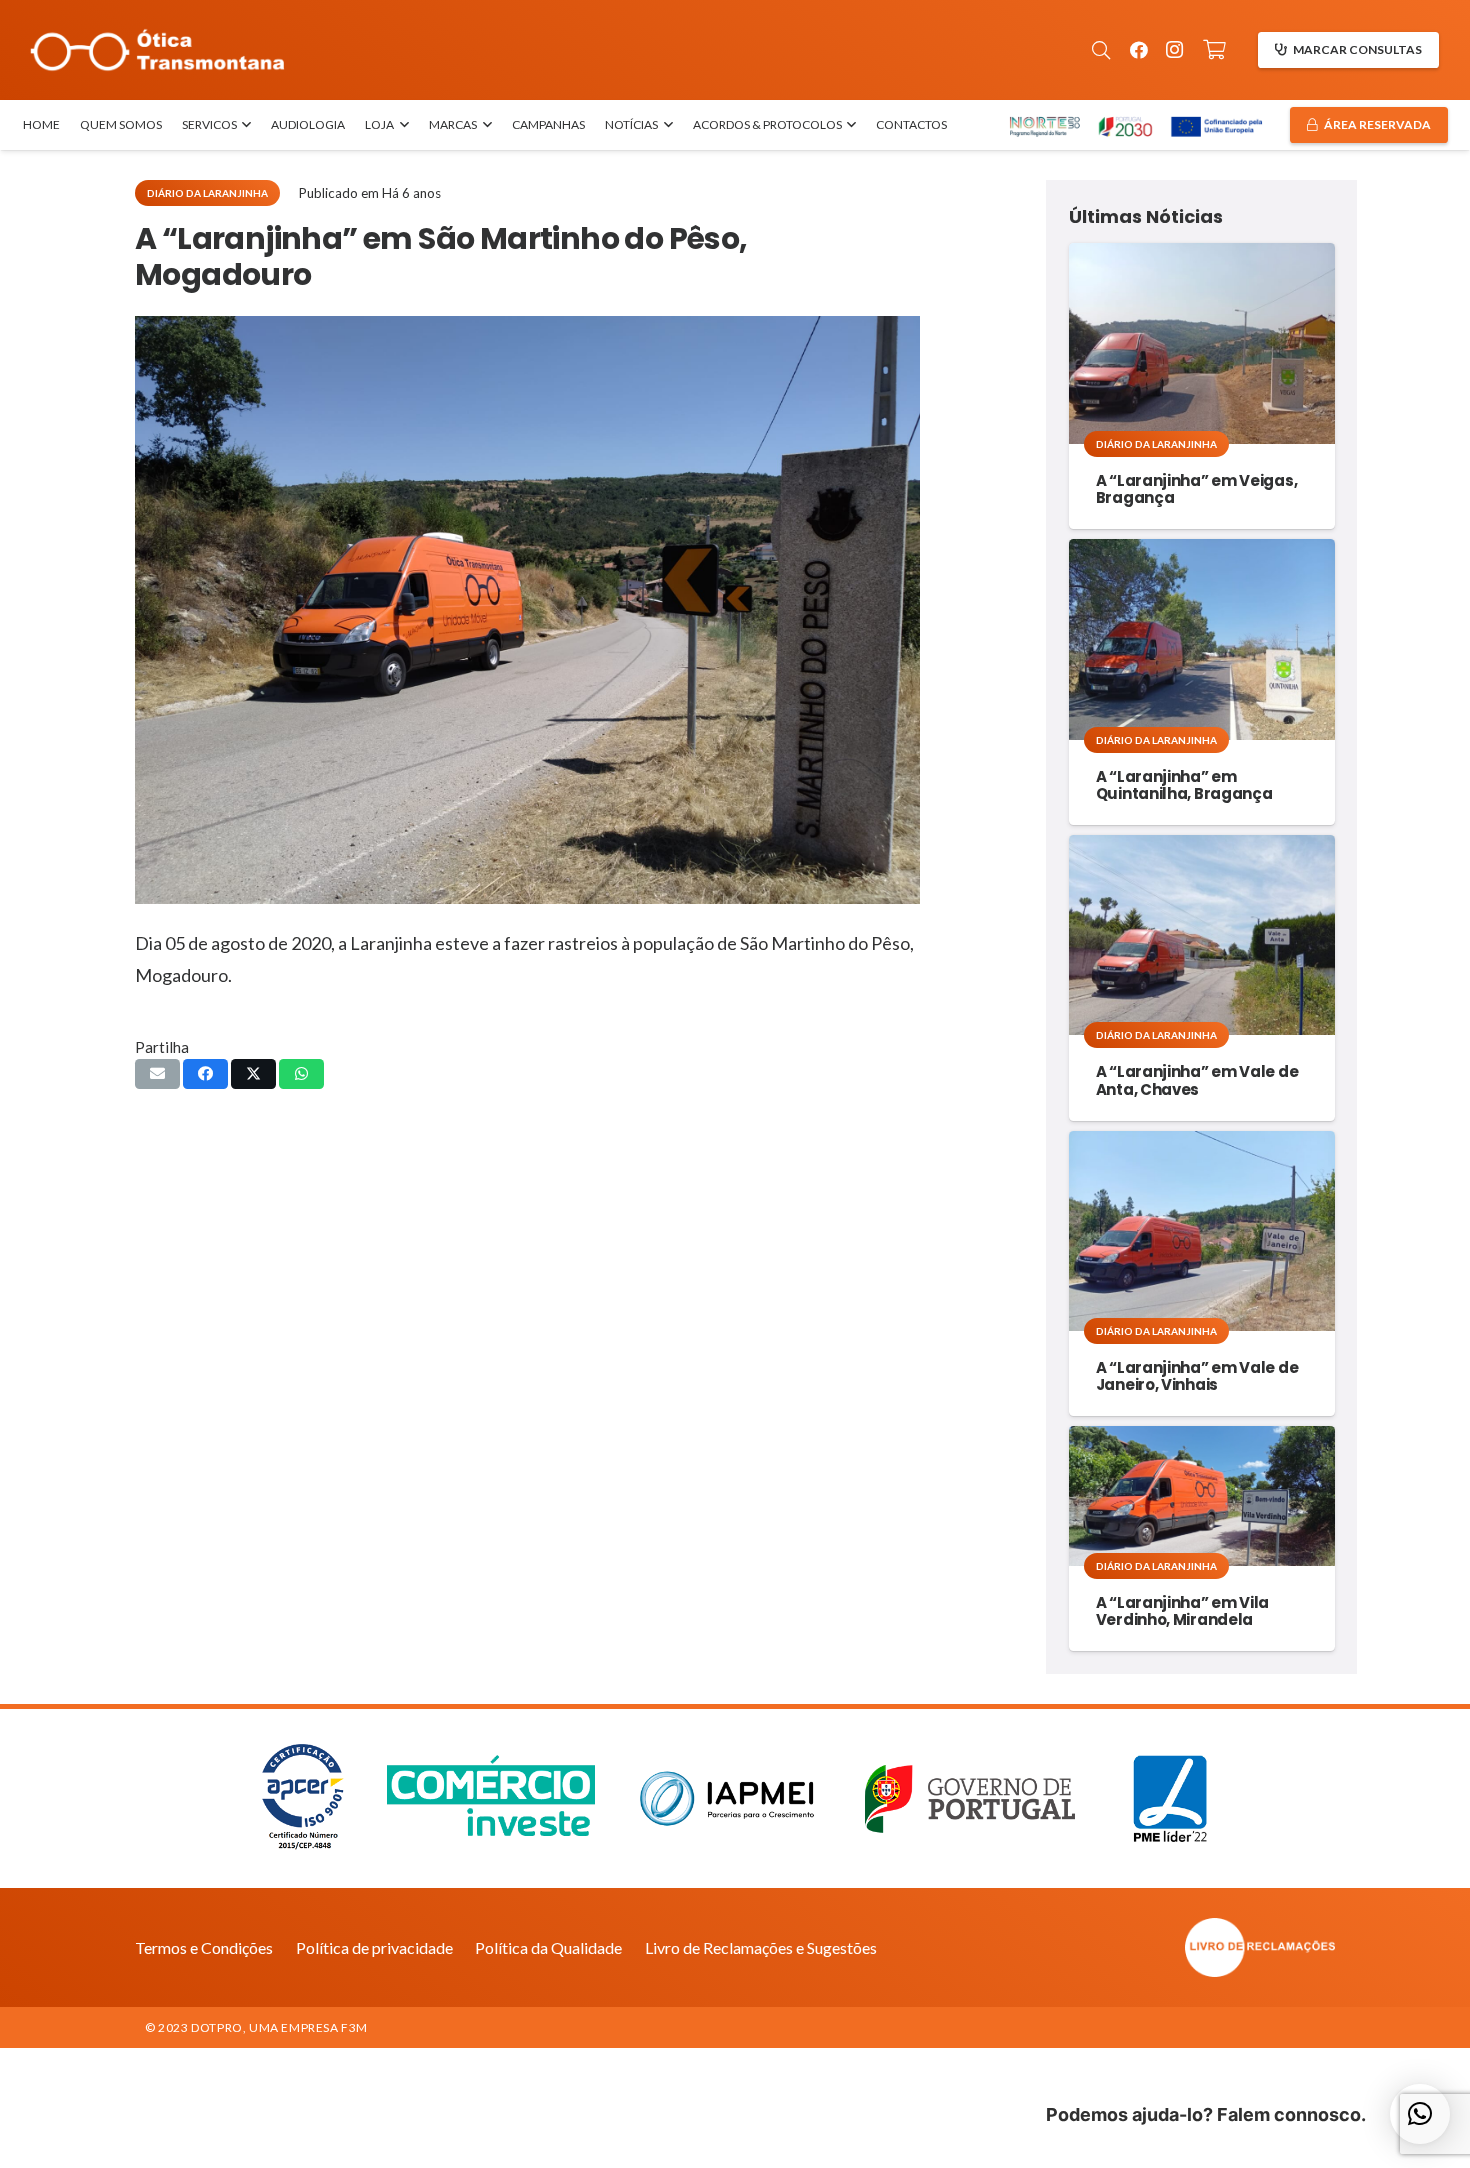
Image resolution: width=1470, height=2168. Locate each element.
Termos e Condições (204, 1947)
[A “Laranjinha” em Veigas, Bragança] (1202, 343)
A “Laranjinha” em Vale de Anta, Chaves (1197, 1080)
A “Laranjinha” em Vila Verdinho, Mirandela (1182, 1611)
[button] (1101, 50)
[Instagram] (1175, 50)
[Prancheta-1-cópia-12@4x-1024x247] (157, 50)
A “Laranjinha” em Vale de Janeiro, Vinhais (1197, 1376)
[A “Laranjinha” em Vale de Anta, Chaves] (1202, 935)
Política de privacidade (374, 1947)
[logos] (1134, 125)
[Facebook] (1139, 50)
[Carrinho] (1215, 50)
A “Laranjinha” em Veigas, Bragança (1197, 489)
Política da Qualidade (548, 1947)
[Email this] (157, 1074)
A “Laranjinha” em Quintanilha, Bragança (1184, 785)
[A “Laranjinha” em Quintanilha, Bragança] (1202, 639)
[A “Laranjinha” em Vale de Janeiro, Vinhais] (1202, 1231)
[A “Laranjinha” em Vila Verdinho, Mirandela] (1202, 1496)
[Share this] (205, 1074)
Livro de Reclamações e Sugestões (761, 1947)
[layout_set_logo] (1150, 1947)
